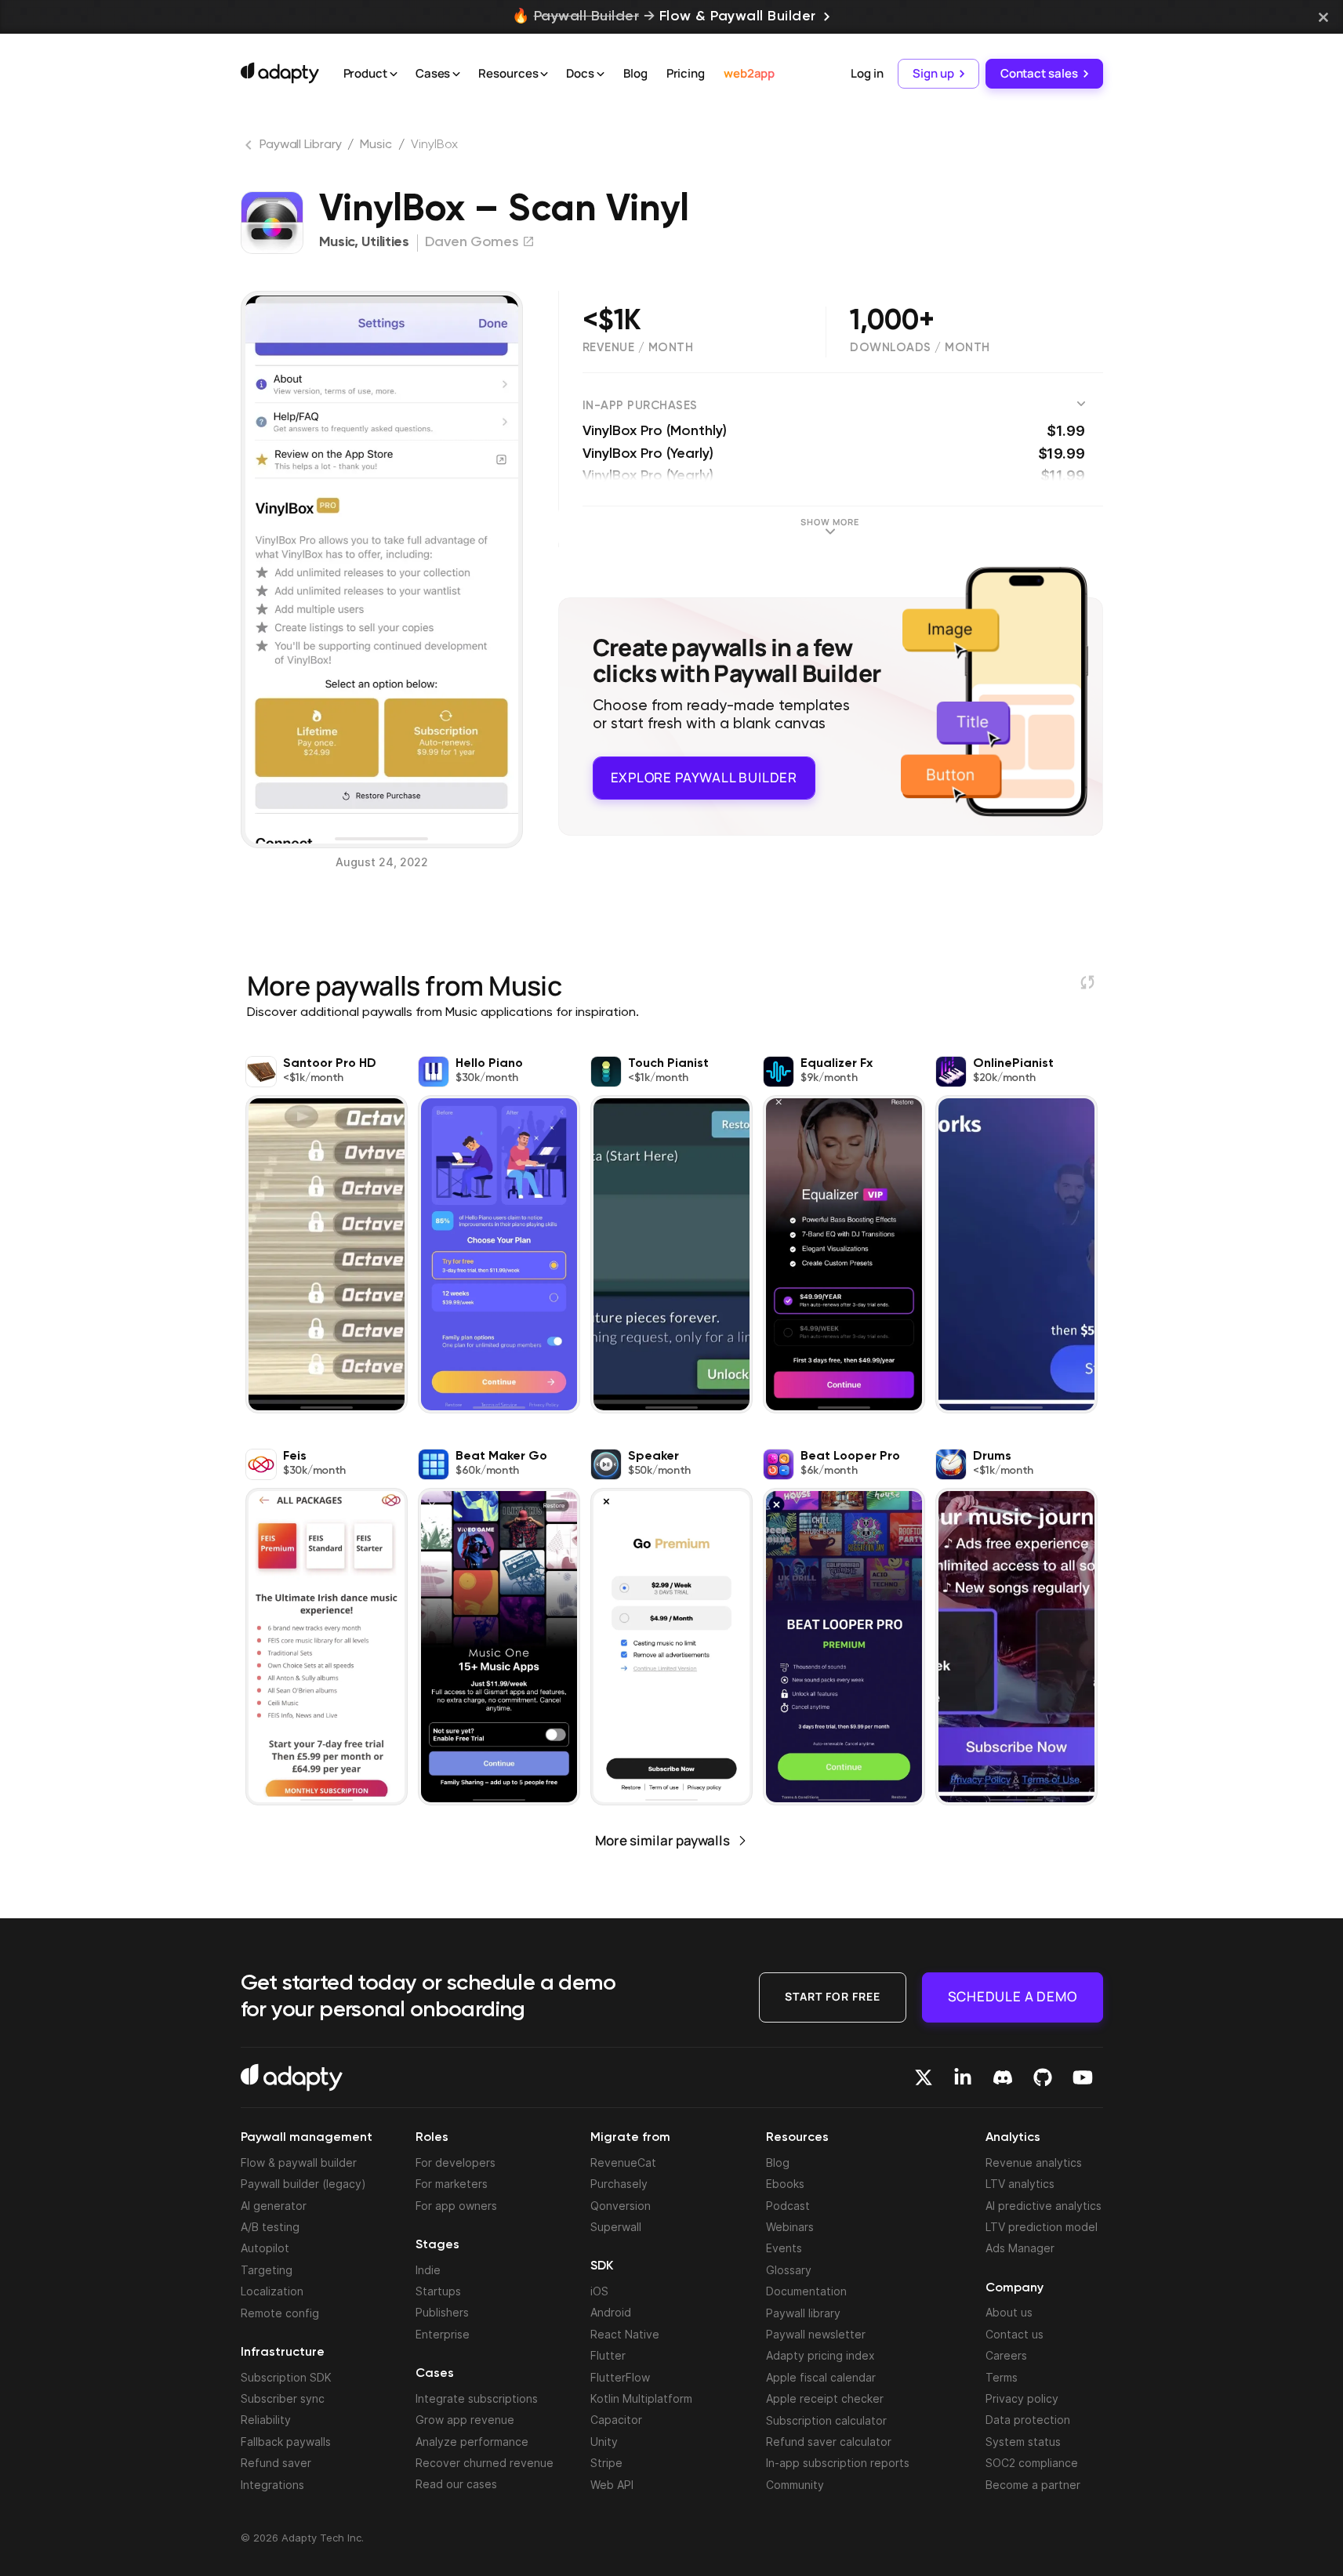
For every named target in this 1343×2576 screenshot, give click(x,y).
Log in (867, 73)
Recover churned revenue (485, 2463)
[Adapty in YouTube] (1083, 2077)
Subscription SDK (286, 2377)
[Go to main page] (280, 73)
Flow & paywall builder (299, 2162)
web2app (749, 73)
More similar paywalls (662, 1840)
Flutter (608, 2355)
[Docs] (601, 74)
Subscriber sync (283, 2398)
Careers (1006, 2355)
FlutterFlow (620, 2377)
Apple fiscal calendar (821, 2377)
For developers (456, 2162)
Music (376, 145)
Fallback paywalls (286, 2442)
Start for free (833, 1996)
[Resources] (544, 74)
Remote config (280, 2313)
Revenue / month (638, 347)
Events (784, 2248)
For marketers (452, 2184)
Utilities (385, 242)
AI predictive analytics (1044, 2206)
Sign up (933, 73)
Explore (704, 777)
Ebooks (785, 2184)
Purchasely (619, 2184)
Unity (604, 2442)
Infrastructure (283, 2353)
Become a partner (1033, 2485)
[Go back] (250, 148)
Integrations (272, 2485)
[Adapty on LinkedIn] (963, 2077)
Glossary (789, 2270)
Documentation (806, 2291)
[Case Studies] (456, 74)
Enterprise (443, 2334)
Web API (612, 2485)
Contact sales (1039, 73)
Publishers (442, 2312)
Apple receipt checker (825, 2398)
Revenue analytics (1034, 2162)
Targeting (267, 2270)
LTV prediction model (1042, 2227)
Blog (635, 73)
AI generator (274, 2206)
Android (611, 2312)
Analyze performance (472, 2442)
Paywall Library (301, 145)
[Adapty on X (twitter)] (924, 2077)
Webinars (790, 2227)
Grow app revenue (465, 2420)
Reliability (266, 2420)
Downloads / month (920, 347)
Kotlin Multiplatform (641, 2398)
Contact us (1015, 2334)
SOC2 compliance (1032, 2463)
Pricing (686, 73)
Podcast (788, 2206)
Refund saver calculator (829, 2442)
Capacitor (616, 2420)
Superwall (616, 2227)
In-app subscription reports (838, 2463)
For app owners (456, 2206)
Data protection (1028, 2420)
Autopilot (265, 2248)
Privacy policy (1022, 2398)
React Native (625, 2334)
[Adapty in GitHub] (1043, 2077)
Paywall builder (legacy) (303, 2184)
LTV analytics (1020, 2184)
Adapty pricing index (820, 2355)
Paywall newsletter (816, 2334)
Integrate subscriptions (477, 2398)
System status (1023, 2442)
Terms (1002, 2377)
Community (795, 2485)
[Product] (394, 74)
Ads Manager (1020, 2248)
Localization (272, 2291)
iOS (599, 2291)
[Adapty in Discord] (1003, 2077)
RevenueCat (623, 2162)
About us (1009, 2312)
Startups (438, 2291)
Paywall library (803, 2313)
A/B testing (270, 2227)
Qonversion (621, 2206)
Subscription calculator (826, 2420)
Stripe (606, 2463)
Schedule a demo (1013, 1996)
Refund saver (276, 2463)
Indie (428, 2270)
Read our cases (456, 2484)
